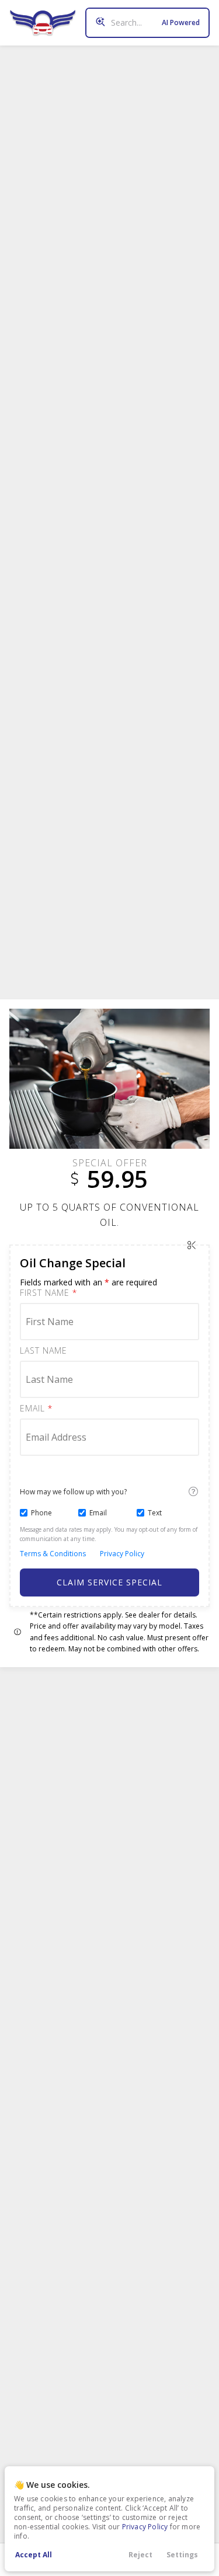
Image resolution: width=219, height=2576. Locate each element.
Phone (41, 1513)
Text (155, 1513)
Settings (182, 2555)
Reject (140, 2555)
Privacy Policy (145, 2527)
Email (36, 1409)
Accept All (34, 2555)
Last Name (44, 1351)
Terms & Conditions (53, 1554)
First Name (48, 1293)
